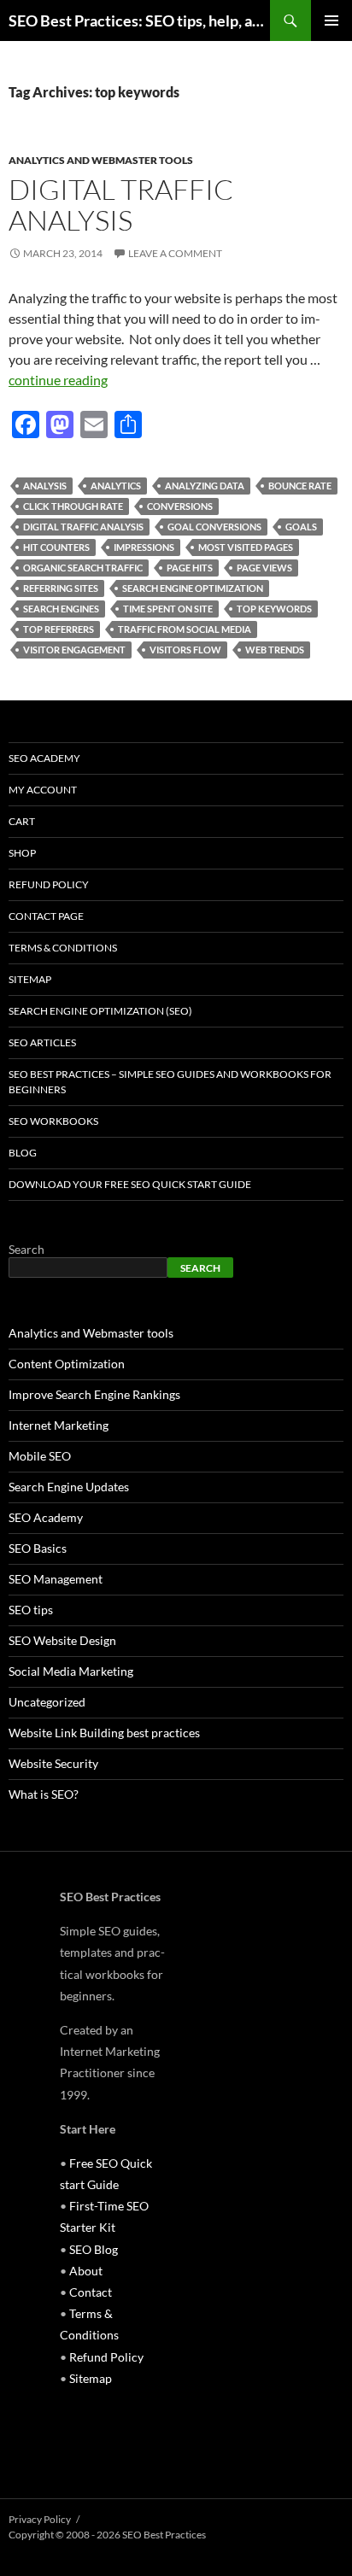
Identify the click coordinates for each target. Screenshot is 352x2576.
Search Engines (61, 609)
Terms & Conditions (63, 948)
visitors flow (185, 650)
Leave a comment (175, 253)
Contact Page (46, 916)
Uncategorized (47, 1702)
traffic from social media (185, 629)
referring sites (61, 588)
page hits (190, 568)
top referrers (59, 629)
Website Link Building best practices (104, 1733)
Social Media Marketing (71, 1671)
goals (301, 527)
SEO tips (31, 1610)
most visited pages (246, 547)
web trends (275, 650)
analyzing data (205, 486)
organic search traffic (83, 568)
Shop (22, 853)
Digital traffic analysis (83, 527)
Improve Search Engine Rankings (94, 1394)
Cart (22, 821)
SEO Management (56, 1579)
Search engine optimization (193, 588)
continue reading (58, 380)
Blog (23, 1153)
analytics (116, 486)
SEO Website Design (62, 1640)
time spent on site (168, 609)
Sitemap (30, 979)
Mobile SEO (40, 1456)
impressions (144, 547)
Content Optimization (67, 1364)
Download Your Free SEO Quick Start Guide (130, 1184)
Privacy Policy (40, 2519)
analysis (45, 486)
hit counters (56, 547)
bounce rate (300, 486)
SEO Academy (44, 758)
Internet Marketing (59, 1425)
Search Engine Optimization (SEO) (100, 1011)
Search (26, 1249)
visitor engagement (74, 650)
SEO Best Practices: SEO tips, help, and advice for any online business (139, 20)
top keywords (274, 609)
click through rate (73, 506)
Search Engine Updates (69, 1487)
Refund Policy (49, 884)
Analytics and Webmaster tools (101, 160)
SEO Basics (38, 1548)
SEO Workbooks (53, 1121)
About (86, 2271)
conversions (180, 506)
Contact (91, 2292)
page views (264, 568)
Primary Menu (331, 20)
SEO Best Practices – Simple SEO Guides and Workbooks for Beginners (170, 1082)
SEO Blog (94, 2249)
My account (43, 790)
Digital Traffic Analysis (121, 205)
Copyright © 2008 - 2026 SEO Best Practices (107, 2535)
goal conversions (214, 527)
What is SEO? (44, 1794)
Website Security (53, 1763)
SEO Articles (42, 1042)
